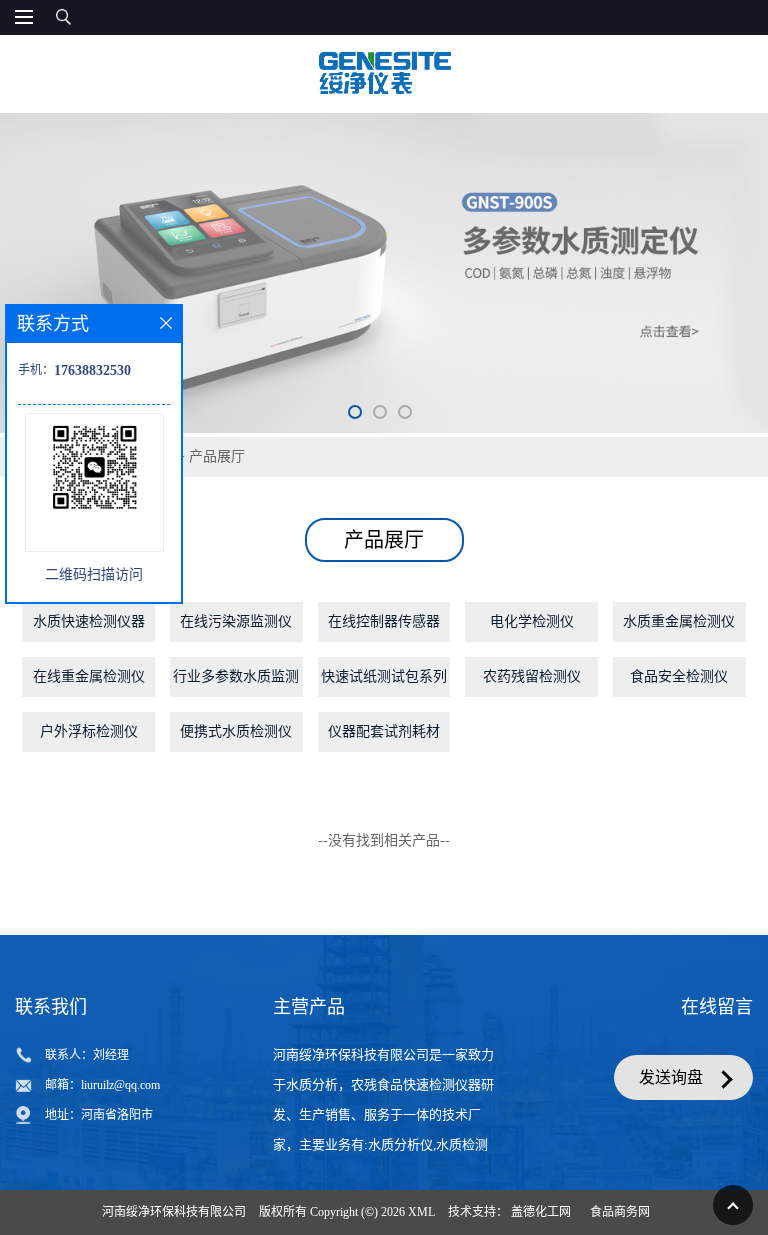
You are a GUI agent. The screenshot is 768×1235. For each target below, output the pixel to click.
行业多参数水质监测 (236, 676)
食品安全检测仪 (679, 676)
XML (421, 1212)
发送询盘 (671, 1077)
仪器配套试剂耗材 (384, 731)
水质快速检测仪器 (89, 621)
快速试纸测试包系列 (384, 676)
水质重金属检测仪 (679, 621)
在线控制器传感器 (384, 621)
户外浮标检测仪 (89, 731)
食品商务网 (620, 1212)
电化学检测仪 (532, 621)
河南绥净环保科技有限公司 (174, 1212)
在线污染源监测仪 (236, 621)
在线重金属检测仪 (89, 676)
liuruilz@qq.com (120, 1085)
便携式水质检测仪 (236, 731)
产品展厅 (217, 456)
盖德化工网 (541, 1212)
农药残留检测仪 (532, 676)
